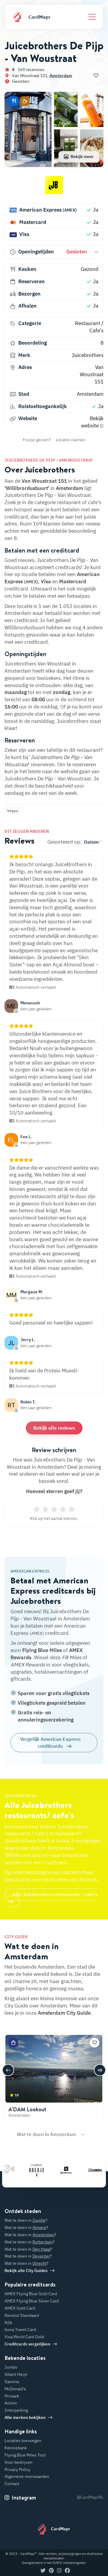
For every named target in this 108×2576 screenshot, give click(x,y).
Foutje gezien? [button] (37, 440)
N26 (8, 2323)
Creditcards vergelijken (27, 2344)
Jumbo (11, 2367)
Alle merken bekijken (25, 2417)
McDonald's (15, 2389)
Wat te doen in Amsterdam (46, 2134)
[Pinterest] (51, 2571)
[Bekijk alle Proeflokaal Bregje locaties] (29, 2170)
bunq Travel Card (20, 2330)
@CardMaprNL (90, 2497)
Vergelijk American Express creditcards (50, 1742)
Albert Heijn (16, 2374)
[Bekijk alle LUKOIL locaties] (88, 2170)
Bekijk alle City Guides (26, 2271)
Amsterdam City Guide (64, 2013)
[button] (14, 101)
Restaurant (88, 323)
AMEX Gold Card (20, 2308)
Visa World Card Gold (24, 2337)
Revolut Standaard (22, 2315)
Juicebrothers (88, 355)
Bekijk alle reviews (54, 1428)
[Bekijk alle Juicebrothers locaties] (54, 188)
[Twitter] (43, 2571)
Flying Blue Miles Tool (25, 2455)
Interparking (16, 2410)
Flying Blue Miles (42, 1650)
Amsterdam (61, 76)
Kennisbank (16, 2448)
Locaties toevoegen (23, 2441)
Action (11, 2403)
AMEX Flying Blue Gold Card (31, 2294)
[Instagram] (59, 2571)
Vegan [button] (13, 811)
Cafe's (96, 330)
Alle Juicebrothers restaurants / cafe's (55, 1894)
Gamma (12, 2382)
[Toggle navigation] (92, 17)
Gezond (90, 269)
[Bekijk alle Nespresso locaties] (58, 2170)
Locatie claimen (71, 440)
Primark (12, 2396)
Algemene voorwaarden (27, 2476)
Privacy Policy (17, 2469)
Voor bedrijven (18, 2462)
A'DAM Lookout (27, 2109)
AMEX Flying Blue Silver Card (32, 2301)
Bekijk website (92, 422)
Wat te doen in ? (26, 2220)
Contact (12, 2484)
